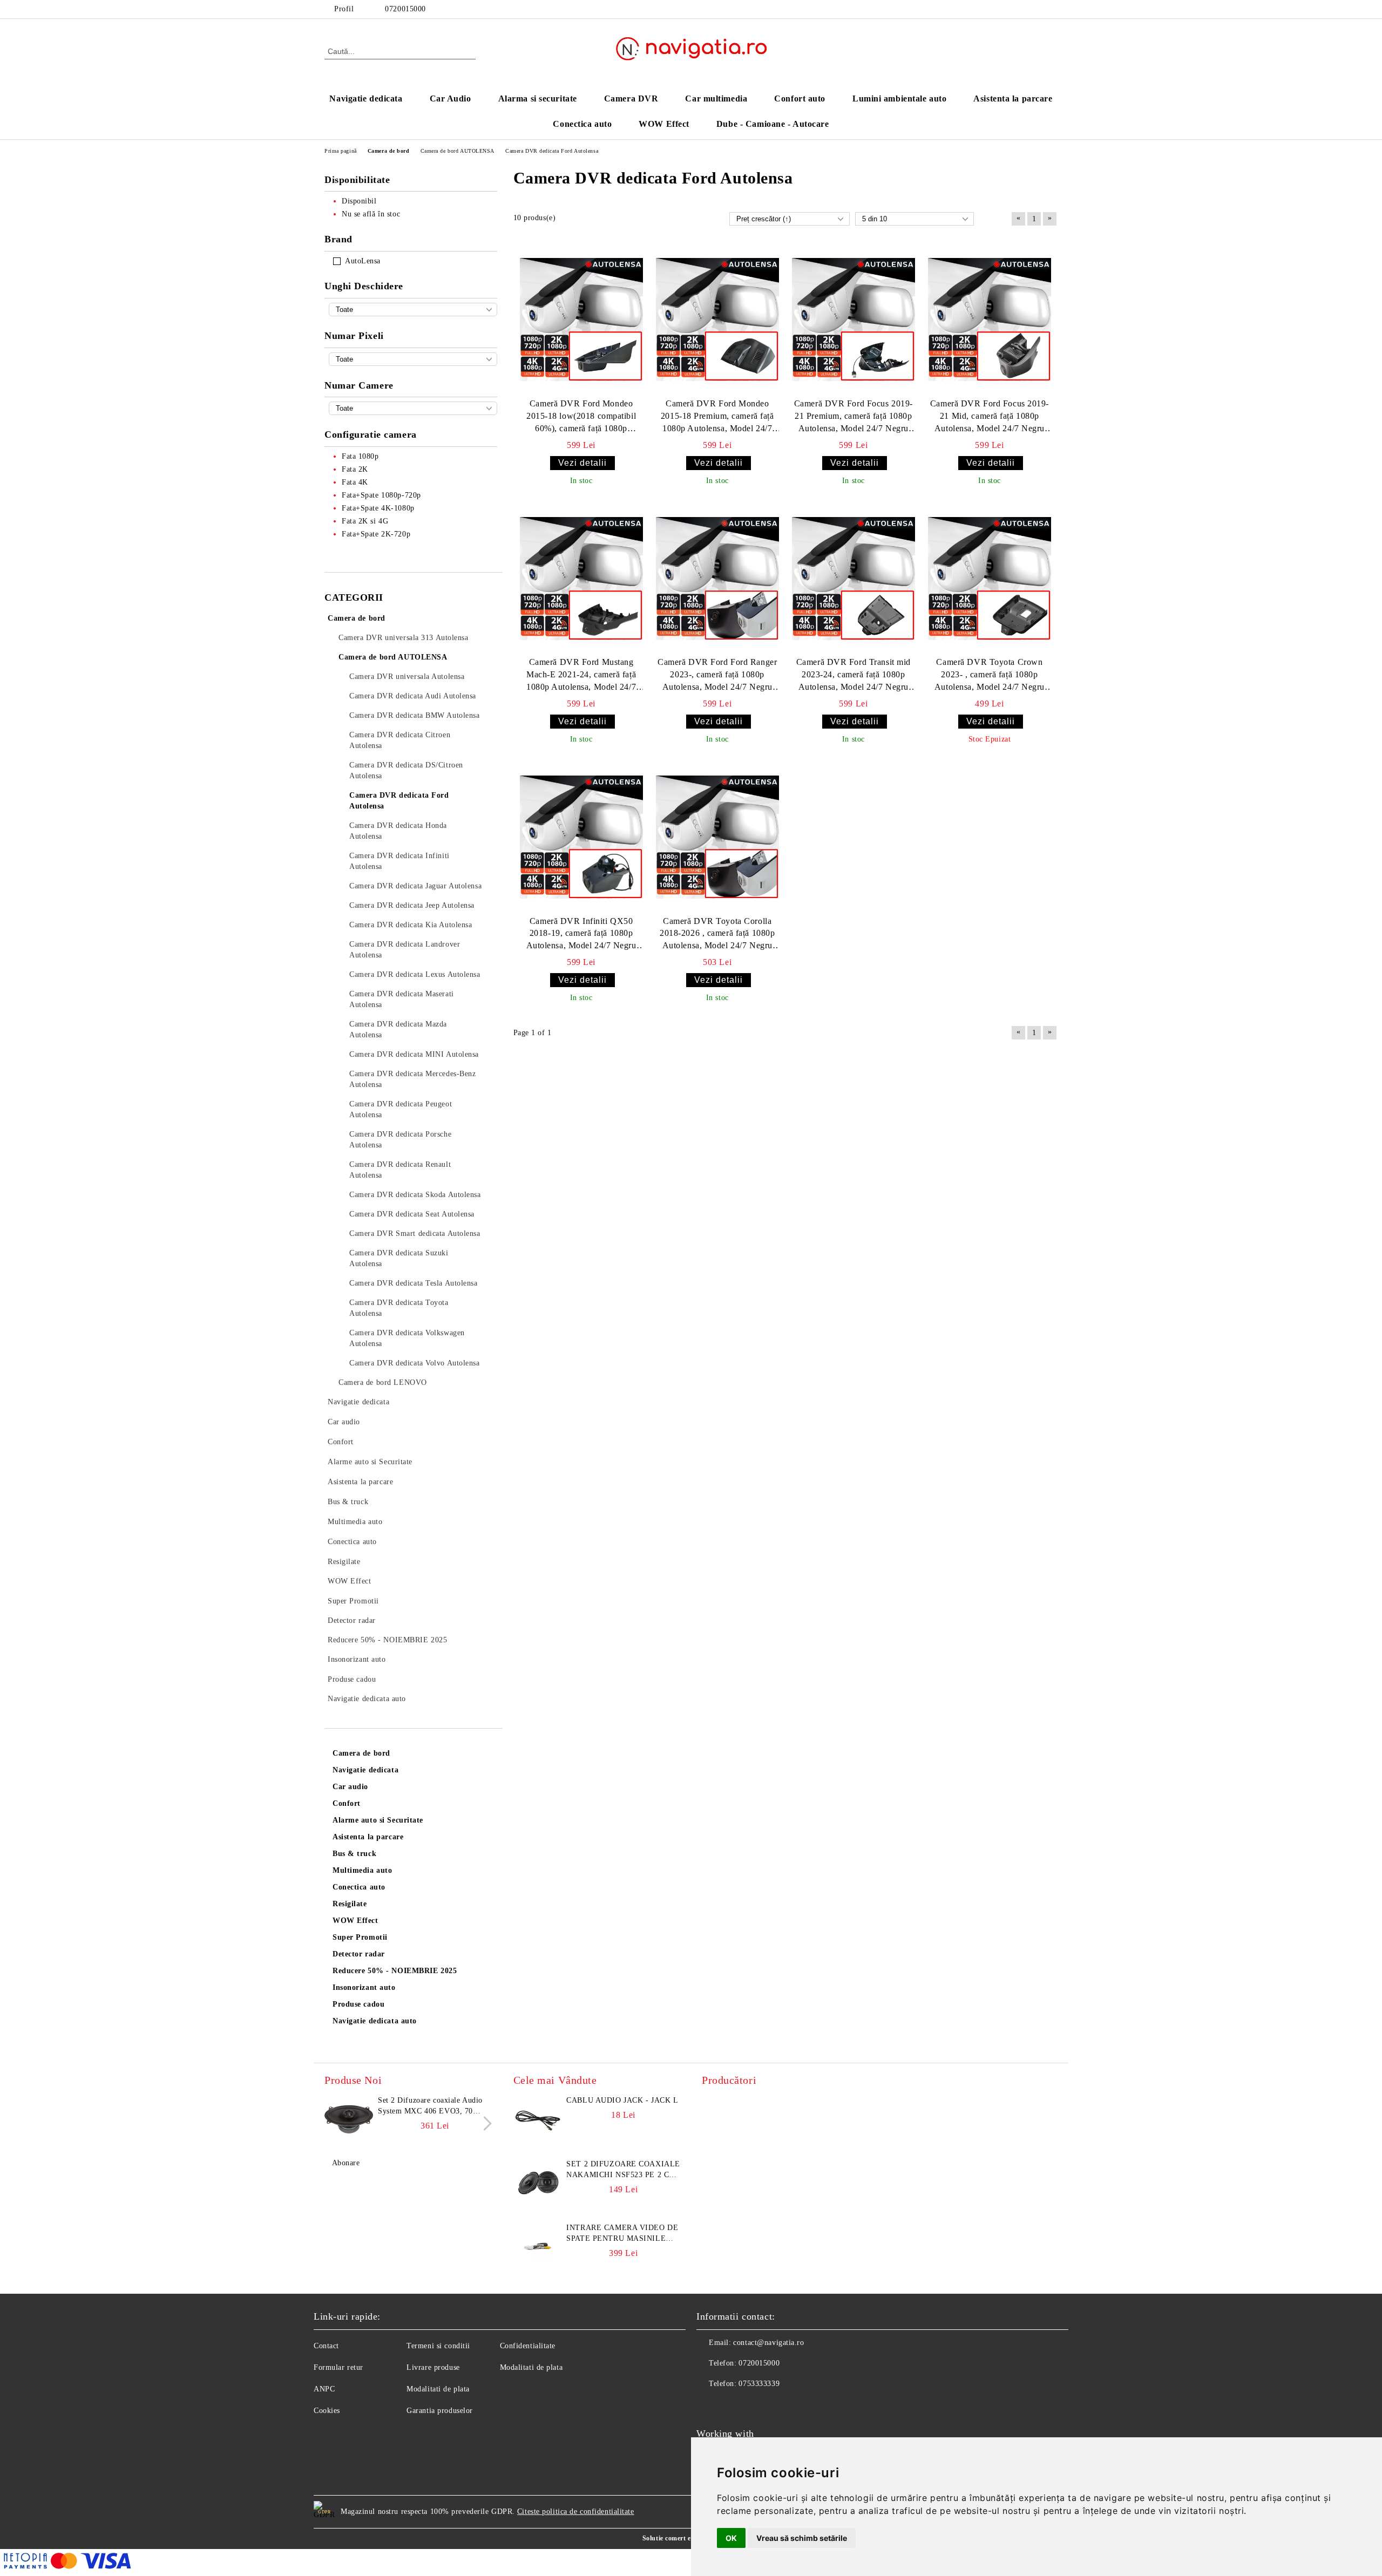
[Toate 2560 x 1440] (413, 359)
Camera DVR (631, 98)
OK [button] (731, 2538)
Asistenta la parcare (1013, 98)
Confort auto (800, 98)
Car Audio (450, 98)
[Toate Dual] (413, 408)
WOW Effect (664, 124)
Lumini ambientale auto (899, 98)
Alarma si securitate (538, 98)
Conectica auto (582, 124)
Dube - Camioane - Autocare (773, 124)
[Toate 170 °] (413, 310)
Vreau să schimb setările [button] (802, 2538)
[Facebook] (1052, 9)
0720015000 (405, 9)
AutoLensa (363, 261)
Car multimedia (716, 98)
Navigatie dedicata (366, 98)
